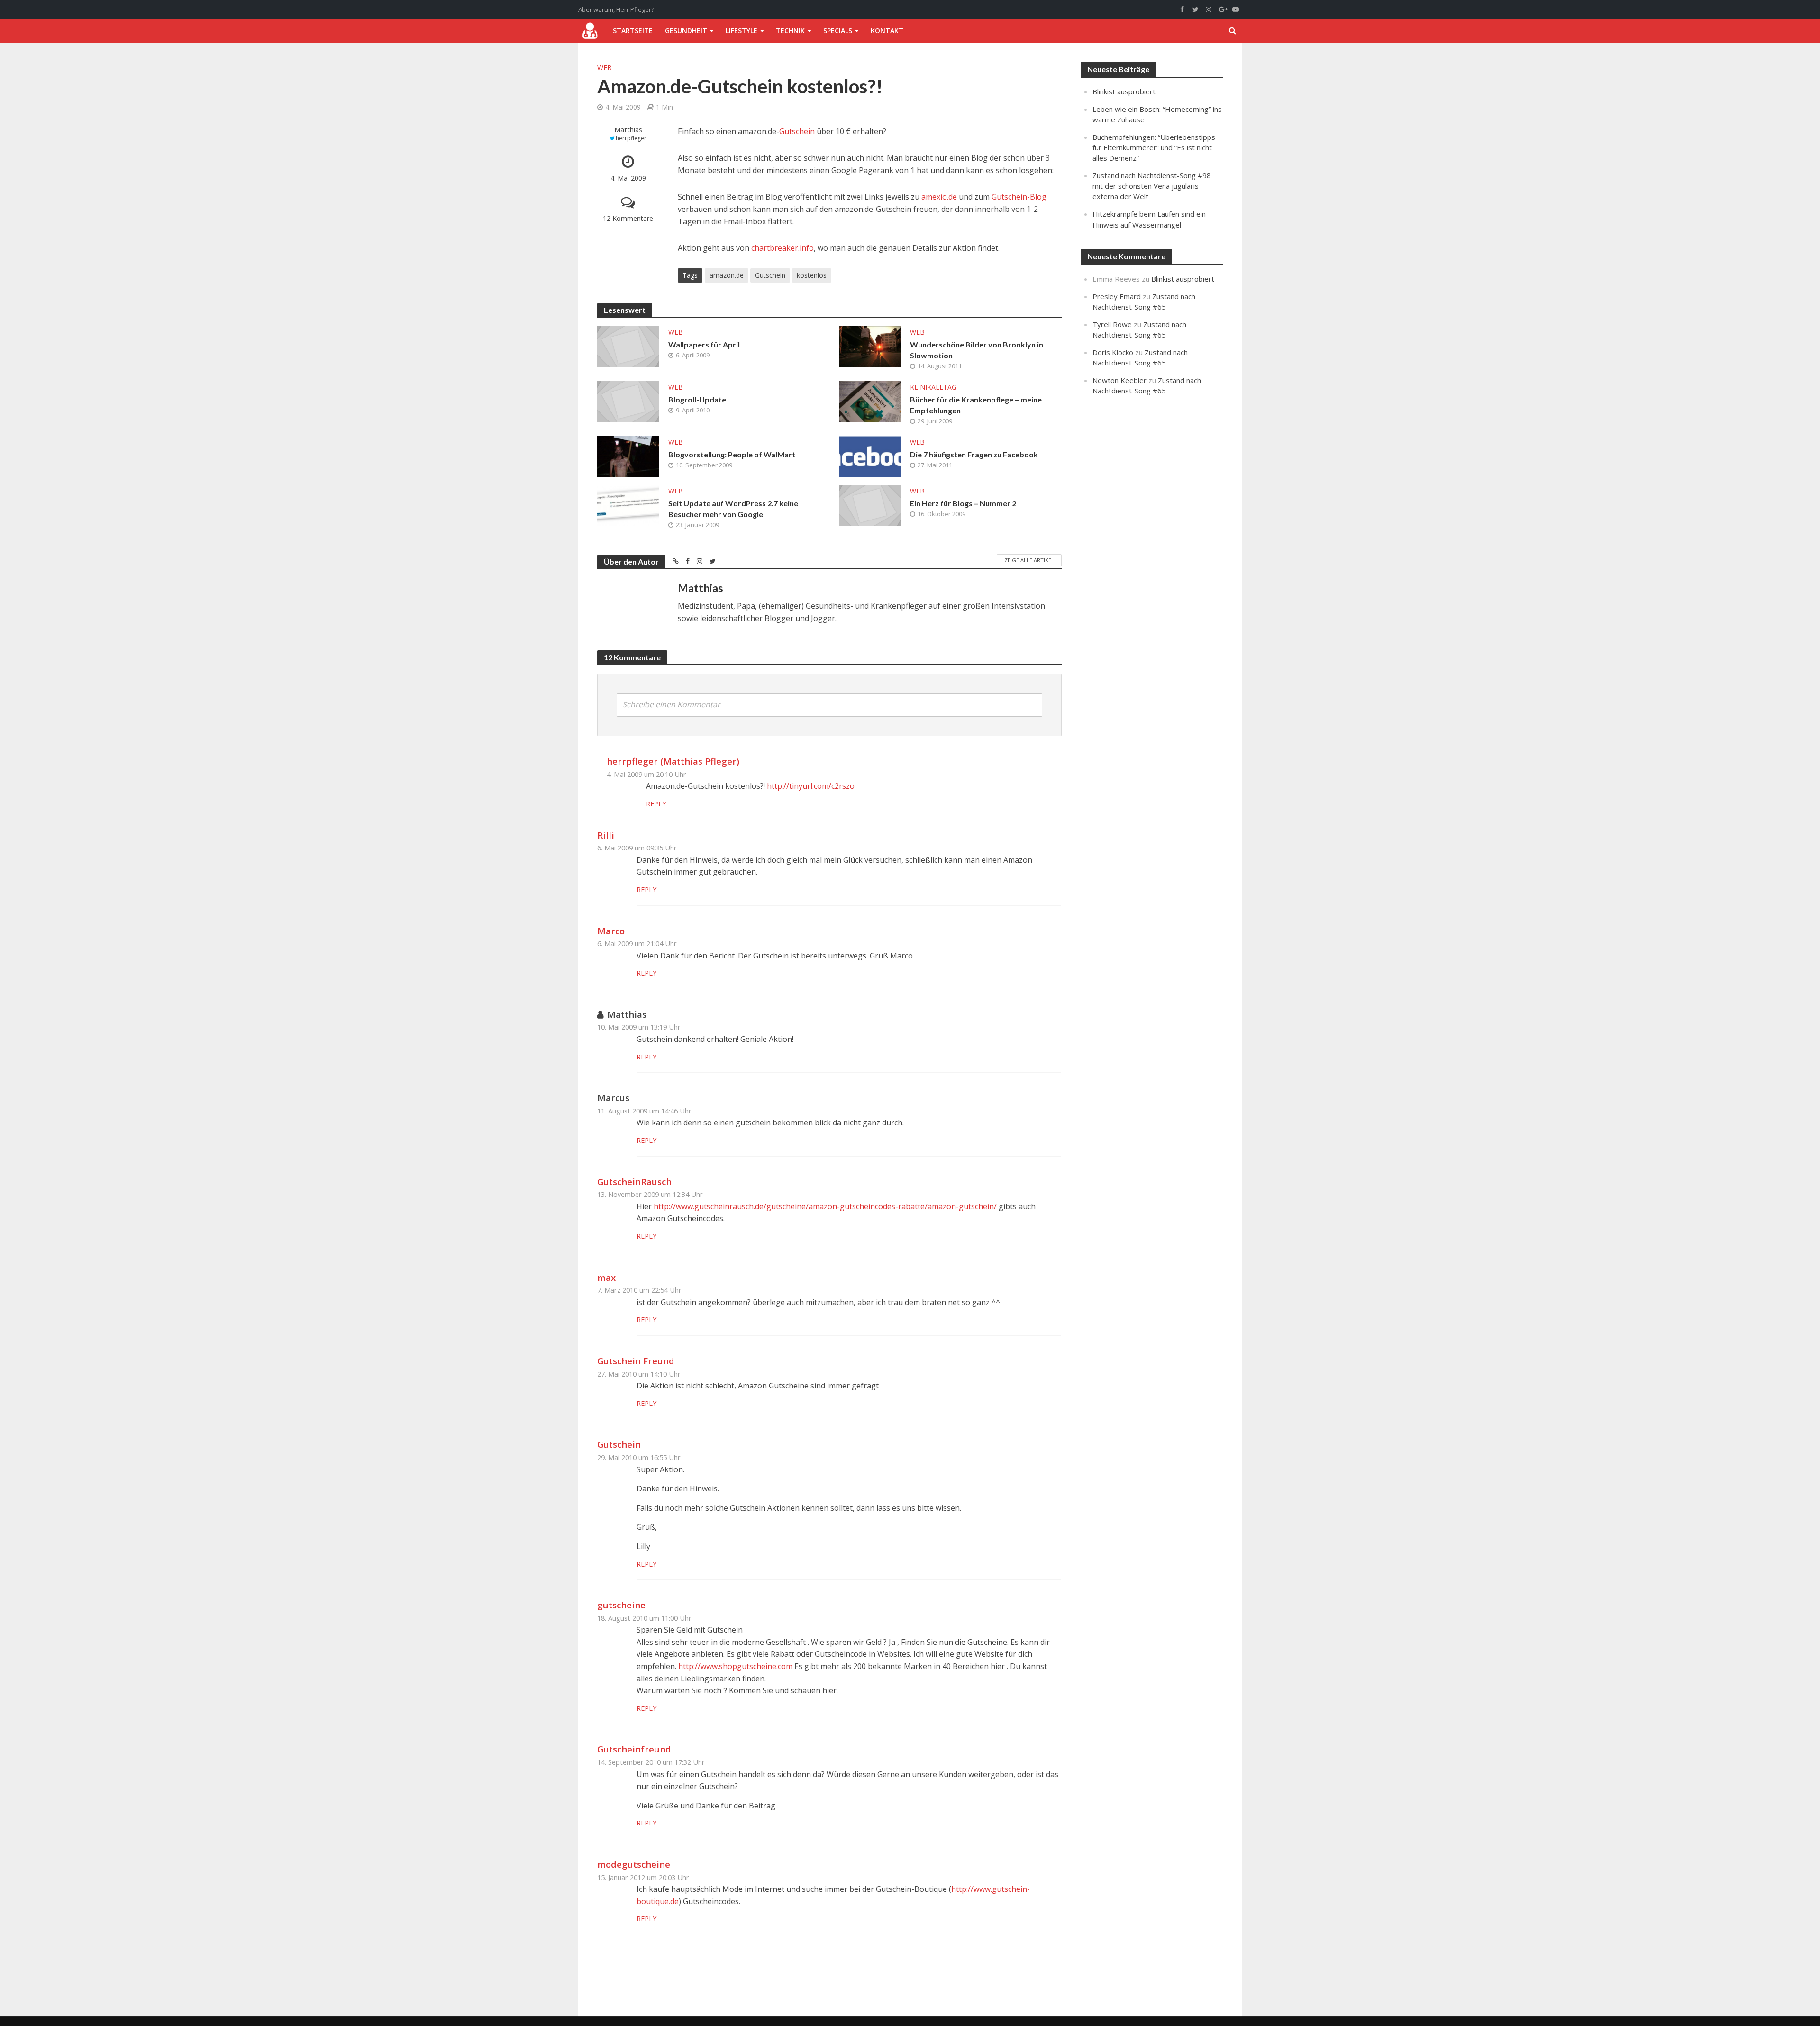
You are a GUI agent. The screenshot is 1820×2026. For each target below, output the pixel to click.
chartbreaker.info (783, 248)
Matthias (628, 130)
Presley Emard (1117, 296)
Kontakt (887, 31)
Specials (838, 31)
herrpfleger (631, 138)
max (606, 1277)
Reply (656, 804)
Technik (790, 31)
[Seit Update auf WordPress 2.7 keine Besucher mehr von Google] (628, 504)
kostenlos (812, 275)
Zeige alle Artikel (1029, 560)
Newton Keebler (1119, 380)
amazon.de (727, 275)
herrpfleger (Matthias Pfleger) (673, 761)
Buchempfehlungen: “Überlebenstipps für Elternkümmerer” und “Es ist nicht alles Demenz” (1154, 147)
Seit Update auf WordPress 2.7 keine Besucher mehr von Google (733, 509)
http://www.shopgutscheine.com (735, 1666)
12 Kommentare (628, 218)
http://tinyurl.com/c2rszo (811, 786)
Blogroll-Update (697, 399)
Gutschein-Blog (1019, 197)
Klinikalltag (933, 387)
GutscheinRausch (634, 1182)
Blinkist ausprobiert (1124, 91)
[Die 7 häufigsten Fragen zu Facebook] (870, 456)
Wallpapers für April (704, 344)
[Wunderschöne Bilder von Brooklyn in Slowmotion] (870, 346)
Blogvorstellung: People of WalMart (732, 454)
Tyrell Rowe (1112, 324)
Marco (611, 931)
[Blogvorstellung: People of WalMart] (628, 456)
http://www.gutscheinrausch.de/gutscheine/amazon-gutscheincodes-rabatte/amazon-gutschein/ (825, 1206)
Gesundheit (686, 31)
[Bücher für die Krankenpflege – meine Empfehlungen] (870, 401)
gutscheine (621, 1605)
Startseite (633, 31)
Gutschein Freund (636, 1361)
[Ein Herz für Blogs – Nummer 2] (870, 505)
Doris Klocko (1113, 352)
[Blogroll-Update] (628, 401)
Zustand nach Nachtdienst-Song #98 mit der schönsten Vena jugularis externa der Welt (1152, 186)
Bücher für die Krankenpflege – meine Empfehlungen (976, 405)
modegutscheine (634, 1864)
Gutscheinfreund (634, 1749)
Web (605, 68)
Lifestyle (742, 31)
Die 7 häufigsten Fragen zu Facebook (974, 454)
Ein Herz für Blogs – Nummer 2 (963, 503)
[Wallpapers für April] (628, 346)
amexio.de (940, 197)
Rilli (606, 835)
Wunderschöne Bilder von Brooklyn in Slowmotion (977, 350)
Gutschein (797, 131)
